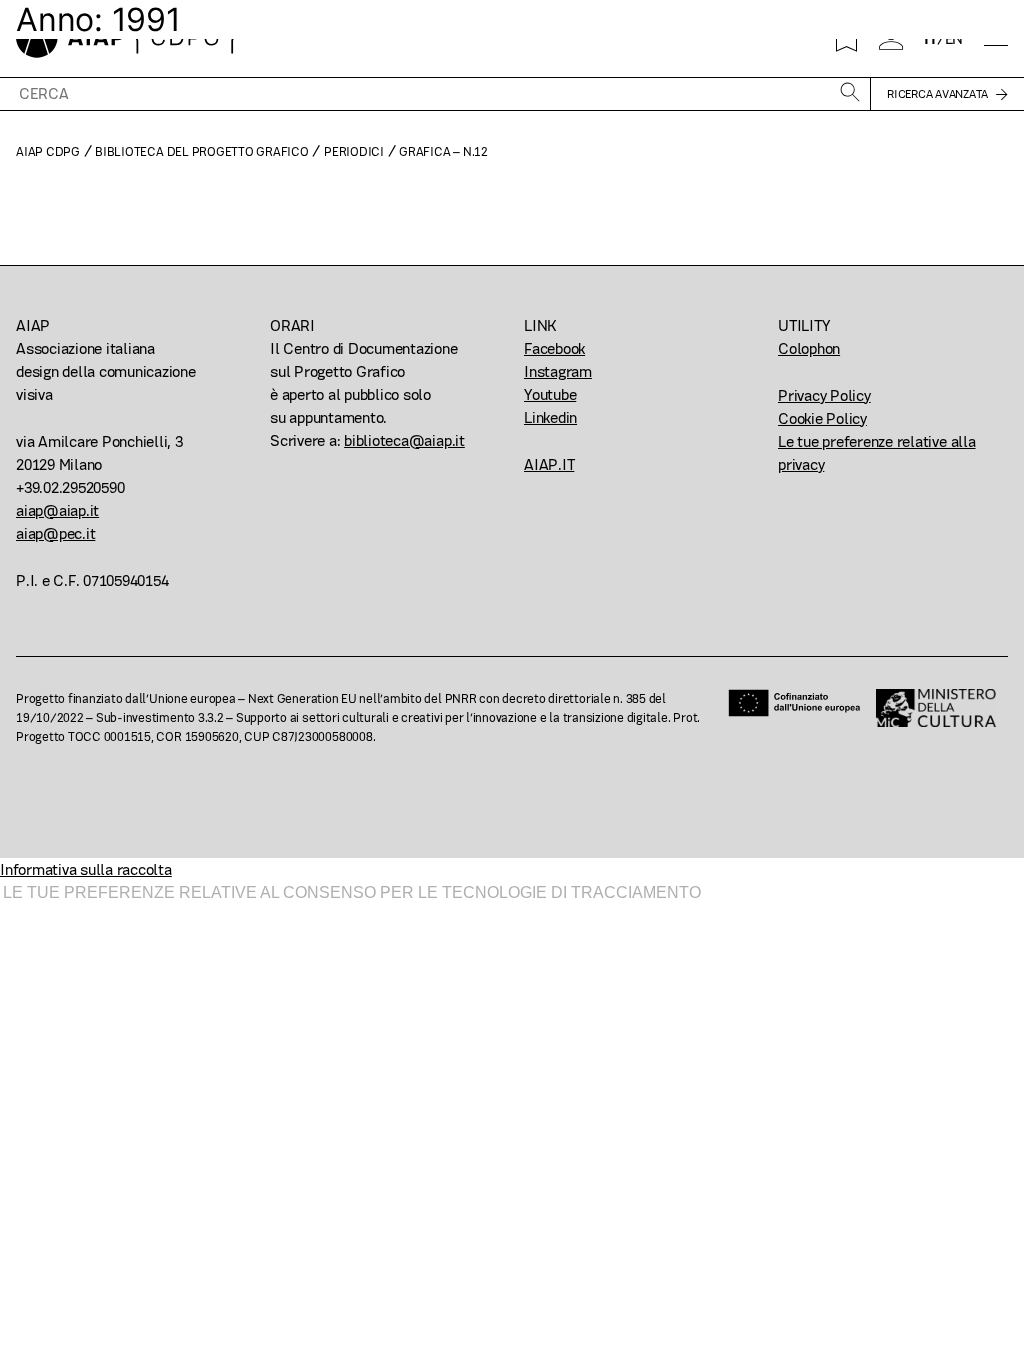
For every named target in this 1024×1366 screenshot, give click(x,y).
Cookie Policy (822, 418)
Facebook (554, 348)
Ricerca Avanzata (937, 94)
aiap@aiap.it (57, 510)
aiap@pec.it (55, 533)
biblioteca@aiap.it (404, 440)
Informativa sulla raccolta (86, 869)
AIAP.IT (549, 464)
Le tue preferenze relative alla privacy (877, 453)
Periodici (354, 151)
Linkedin (550, 417)
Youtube (550, 394)
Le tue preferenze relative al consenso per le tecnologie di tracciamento (352, 892)
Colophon (809, 348)
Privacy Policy (824, 395)
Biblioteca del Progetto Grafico (202, 151)
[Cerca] (850, 93)
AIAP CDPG (48, 151)
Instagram (558, 371)
